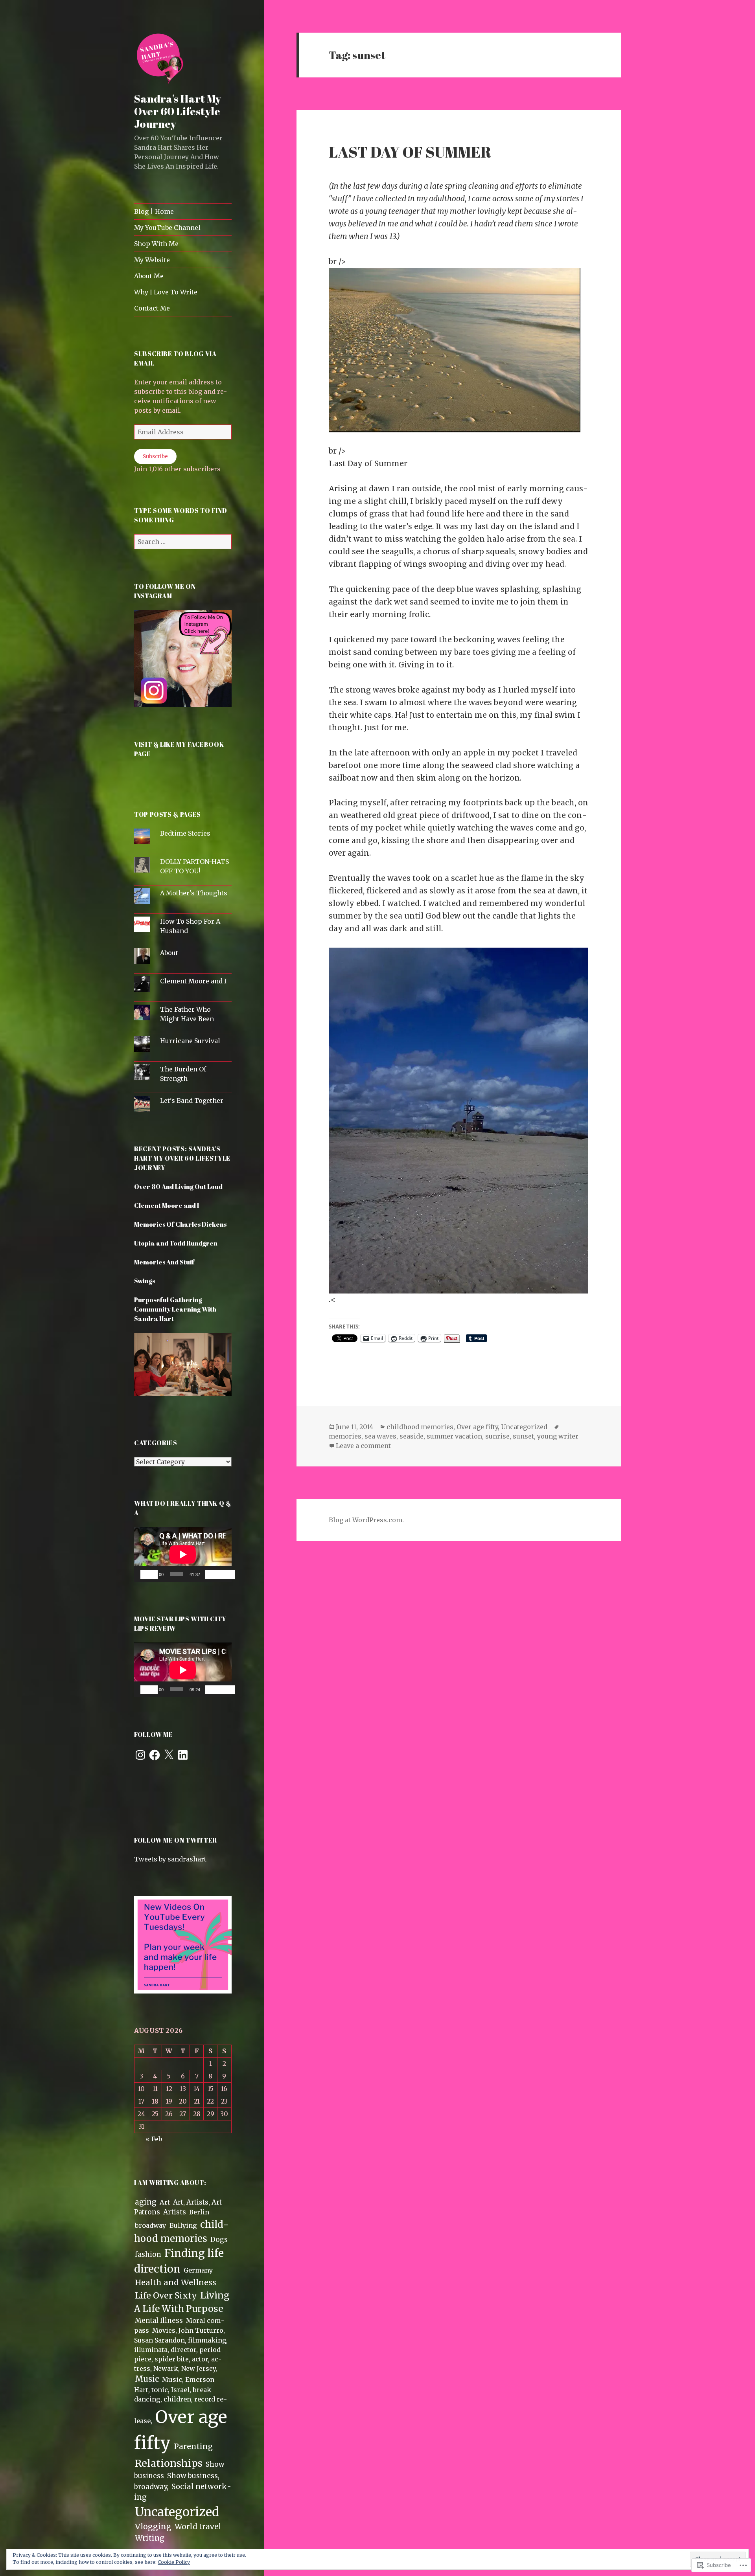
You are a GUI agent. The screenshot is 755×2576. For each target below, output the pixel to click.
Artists (175, 2212)
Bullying (183, 2225)
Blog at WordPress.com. (366, 1520)
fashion (148, 2254)
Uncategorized (177, 2512)
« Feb (154, 2139)
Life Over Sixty (166, 2296)
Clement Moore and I (193, 981)
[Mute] (214, 1575)
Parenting (193, 2446)
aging (146, 2202)
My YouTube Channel (167, 228)
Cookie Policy (174, 2562)
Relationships (169, 2463)
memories (345, 1436)
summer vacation (454, 1436)
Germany (198, 2270)
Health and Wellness (176, 2282)
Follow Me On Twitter (176, 1840)
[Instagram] (140, 1755)
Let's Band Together (192, 1101)
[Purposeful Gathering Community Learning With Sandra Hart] (183, 1369)
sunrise (497, 1436)
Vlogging (153, 2526)
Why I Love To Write (166, 292)
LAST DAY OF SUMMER (410, 152)
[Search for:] (183, 542)
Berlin (199, 2212)
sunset (523, 1436)
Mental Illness (159, 2321)
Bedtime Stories (185, 833)
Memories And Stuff (164, 1262)
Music (147, 2379)
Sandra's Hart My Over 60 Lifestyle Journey (178, 111)
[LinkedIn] (183, 1755)
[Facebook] (155, 1755)
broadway (151, 2225)
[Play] (149, 1575)
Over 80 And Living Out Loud (178, 1187)
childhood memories (420, 1427)
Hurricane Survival (190, 1041)
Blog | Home (154, 211)
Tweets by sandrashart (170, 1859)
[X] (169, 1755)
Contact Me (152, 308)
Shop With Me (156, 244)
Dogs (219, 2240)
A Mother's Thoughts (194, 893)
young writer (558, 1436)
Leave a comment (363, 1446)
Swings (145, 1281)
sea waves (380, 1436)
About (169, 953)
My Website (152, 260)
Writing (150, 2538)
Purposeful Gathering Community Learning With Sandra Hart (175, 1309)
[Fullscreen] (226, 1575)
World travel (198, 2527)
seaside (412, 1436)
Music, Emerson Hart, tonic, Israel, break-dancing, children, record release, (180, 2400)
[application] (183, 1554)
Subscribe (155, 457)
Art (165, 2202)
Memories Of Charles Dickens (180, 1224)
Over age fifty (477, 1427)
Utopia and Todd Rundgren (176, 1243)
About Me (149, 276)
